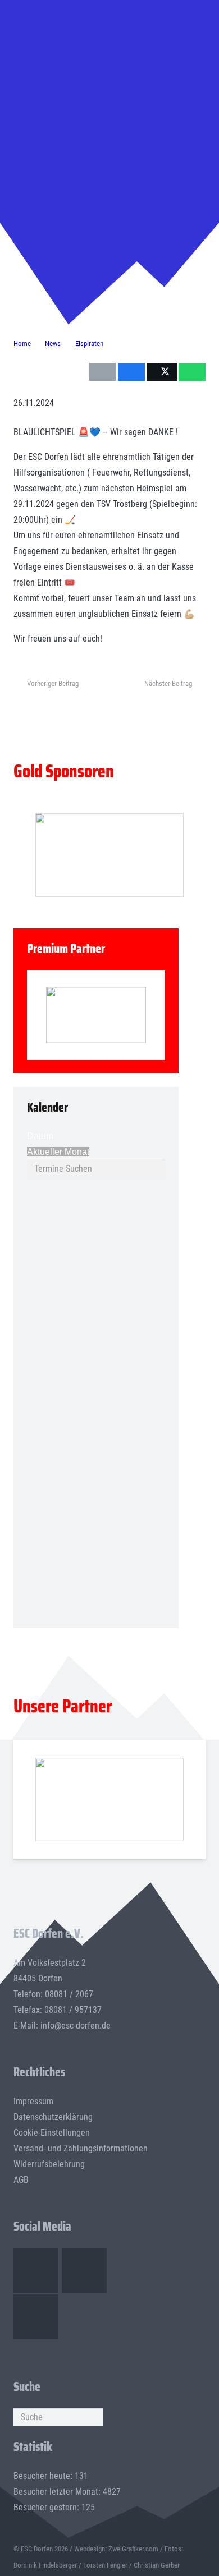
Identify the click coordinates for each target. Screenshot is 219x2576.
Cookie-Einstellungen (52, 2133)
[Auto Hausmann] (110, 855)
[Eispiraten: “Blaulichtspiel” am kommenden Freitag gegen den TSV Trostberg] (109, 50)
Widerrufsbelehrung (49, 2164)
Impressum (33, 2101)
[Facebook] (36, 2270)
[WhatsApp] (36, 2317)
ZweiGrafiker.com (133, 2549)
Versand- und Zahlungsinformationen (81, 2148)
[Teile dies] (131, 372)
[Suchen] (94, 2417)
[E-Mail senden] (103, 372)
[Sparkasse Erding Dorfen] (96, 1015)
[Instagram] (84, 2270)
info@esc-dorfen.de (76, 2026)
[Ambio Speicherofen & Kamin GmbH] (110, 1799)
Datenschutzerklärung (53, 2117)
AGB (21, 2180)
